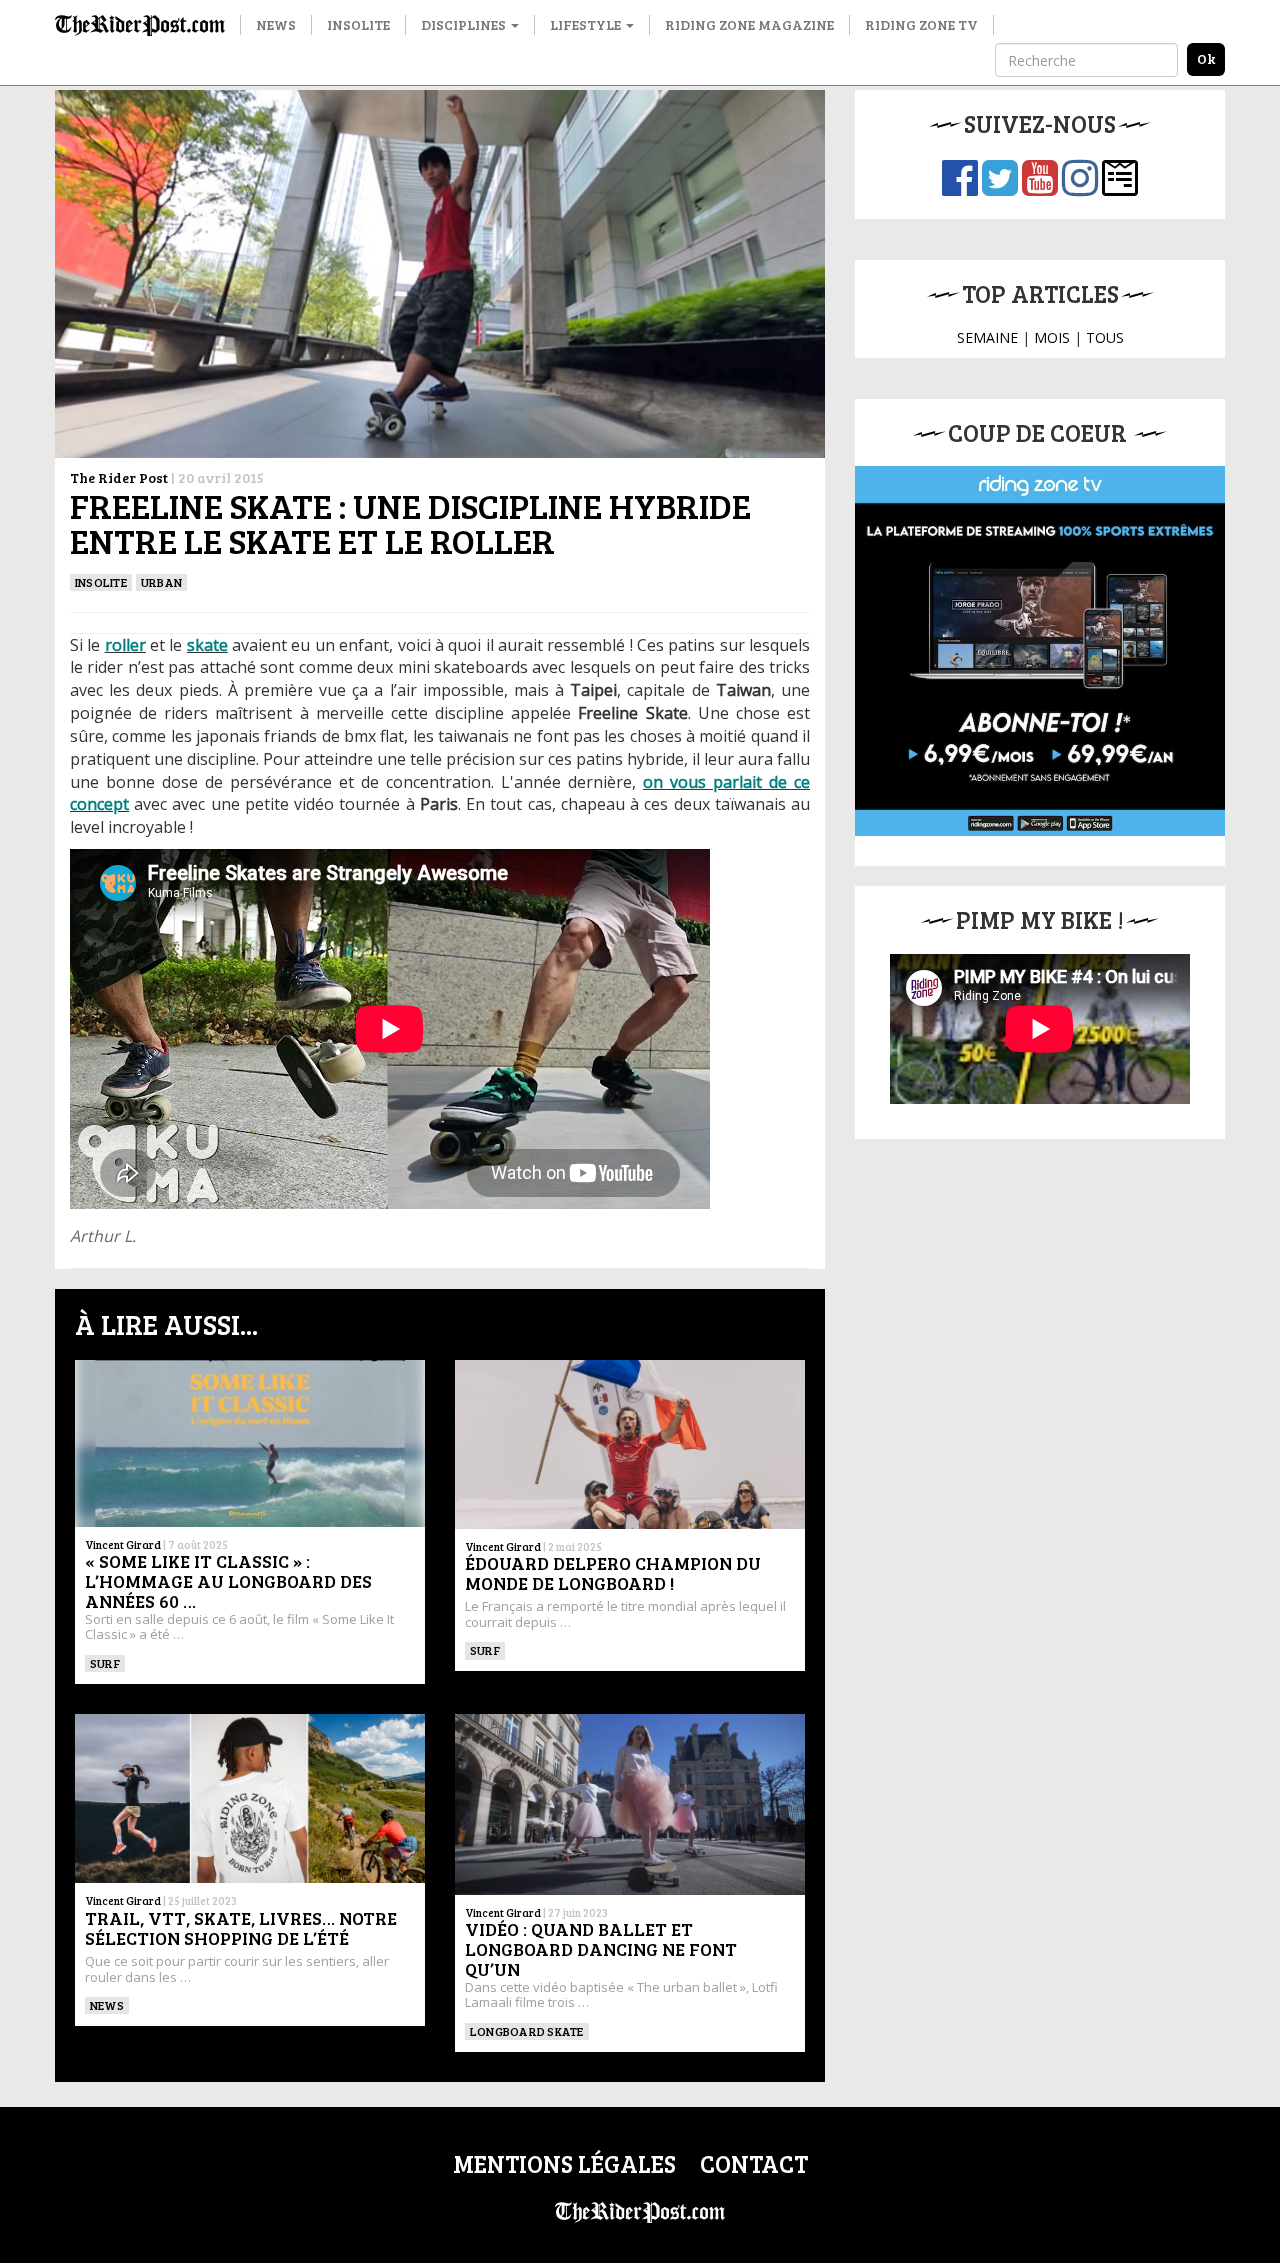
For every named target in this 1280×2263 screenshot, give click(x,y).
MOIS (1052, 337)
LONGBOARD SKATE (527, 2031)
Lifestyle (587, 24)
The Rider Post (119, 477)
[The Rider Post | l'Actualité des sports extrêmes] (140, 25)
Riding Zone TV (921, 24)
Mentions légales (564, 2163)
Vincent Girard (123, 1544)
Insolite (358, 24)
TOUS (1105, 337)
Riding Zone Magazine (749, 24)
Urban (161, 582)
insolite (101, 582)
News (276, 24)
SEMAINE (987, 337)
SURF (105, 1663)
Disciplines (465, 24)
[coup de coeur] (1040, 651)
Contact (754, 2163)
